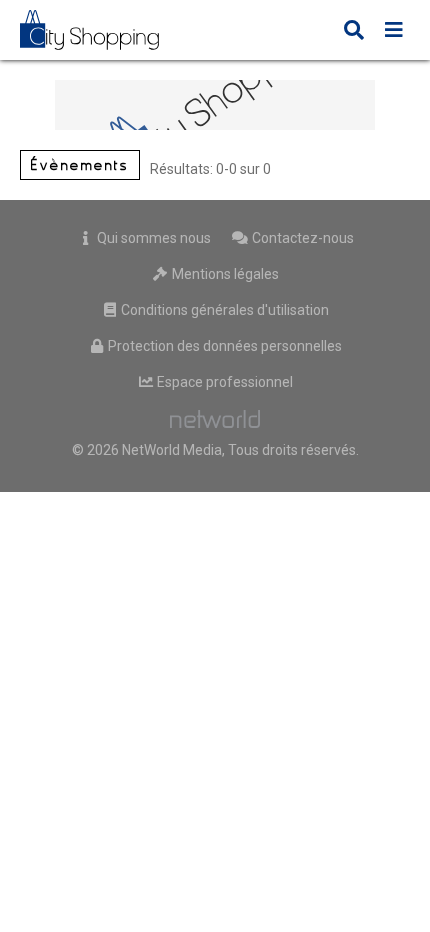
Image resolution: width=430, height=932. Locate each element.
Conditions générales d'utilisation (223, 310)
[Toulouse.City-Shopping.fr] (104, 30)
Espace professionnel (223, 382)
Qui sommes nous (152, 238)
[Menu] (394, 32)
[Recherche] (354, 32)
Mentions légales (224, 274)
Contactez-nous (301, 238)
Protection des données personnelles (223, 346)
